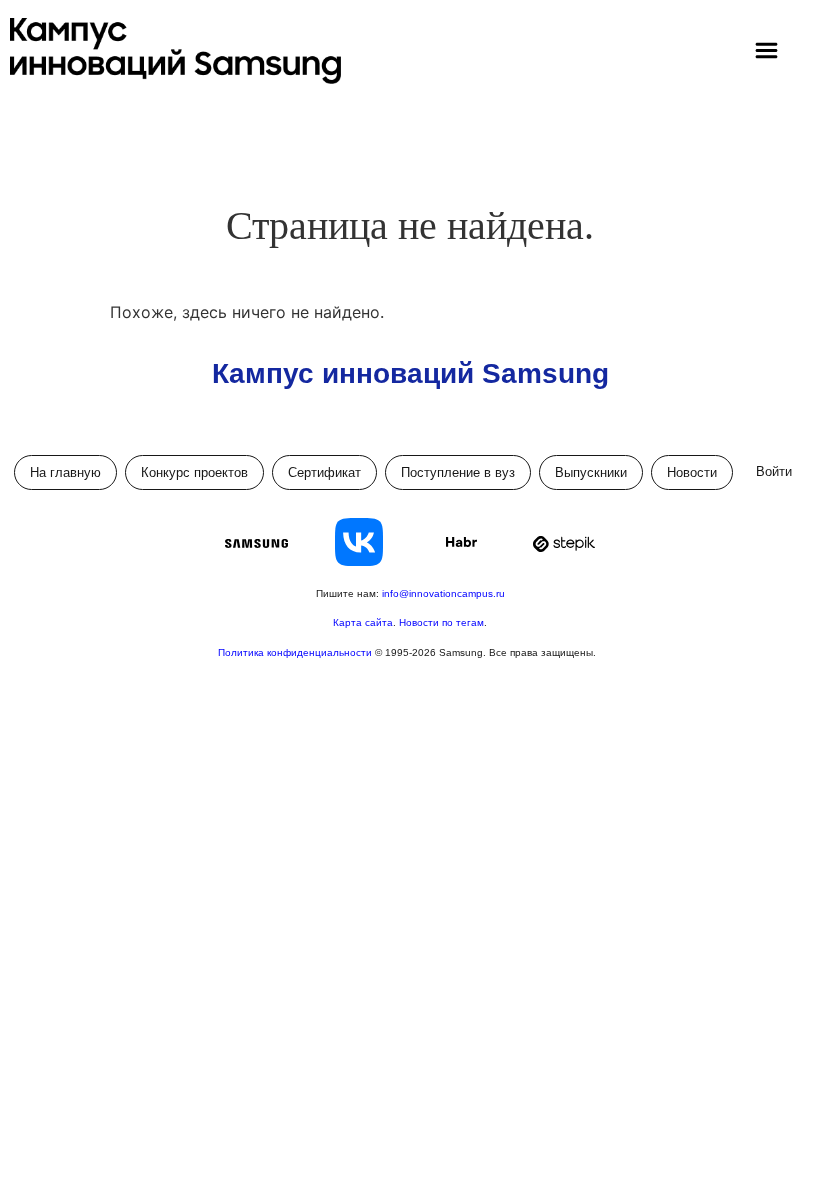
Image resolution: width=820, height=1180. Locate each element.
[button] (767, 51)
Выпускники (591, 472)
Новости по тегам (441, 622)
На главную (65, 472)
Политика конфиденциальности (296, 652)
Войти (774, 471)
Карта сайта (363, 622)
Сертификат (324, 472)
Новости (692, 472)
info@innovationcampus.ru (443, 593)
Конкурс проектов (194, 472)
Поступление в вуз (458, 472)
